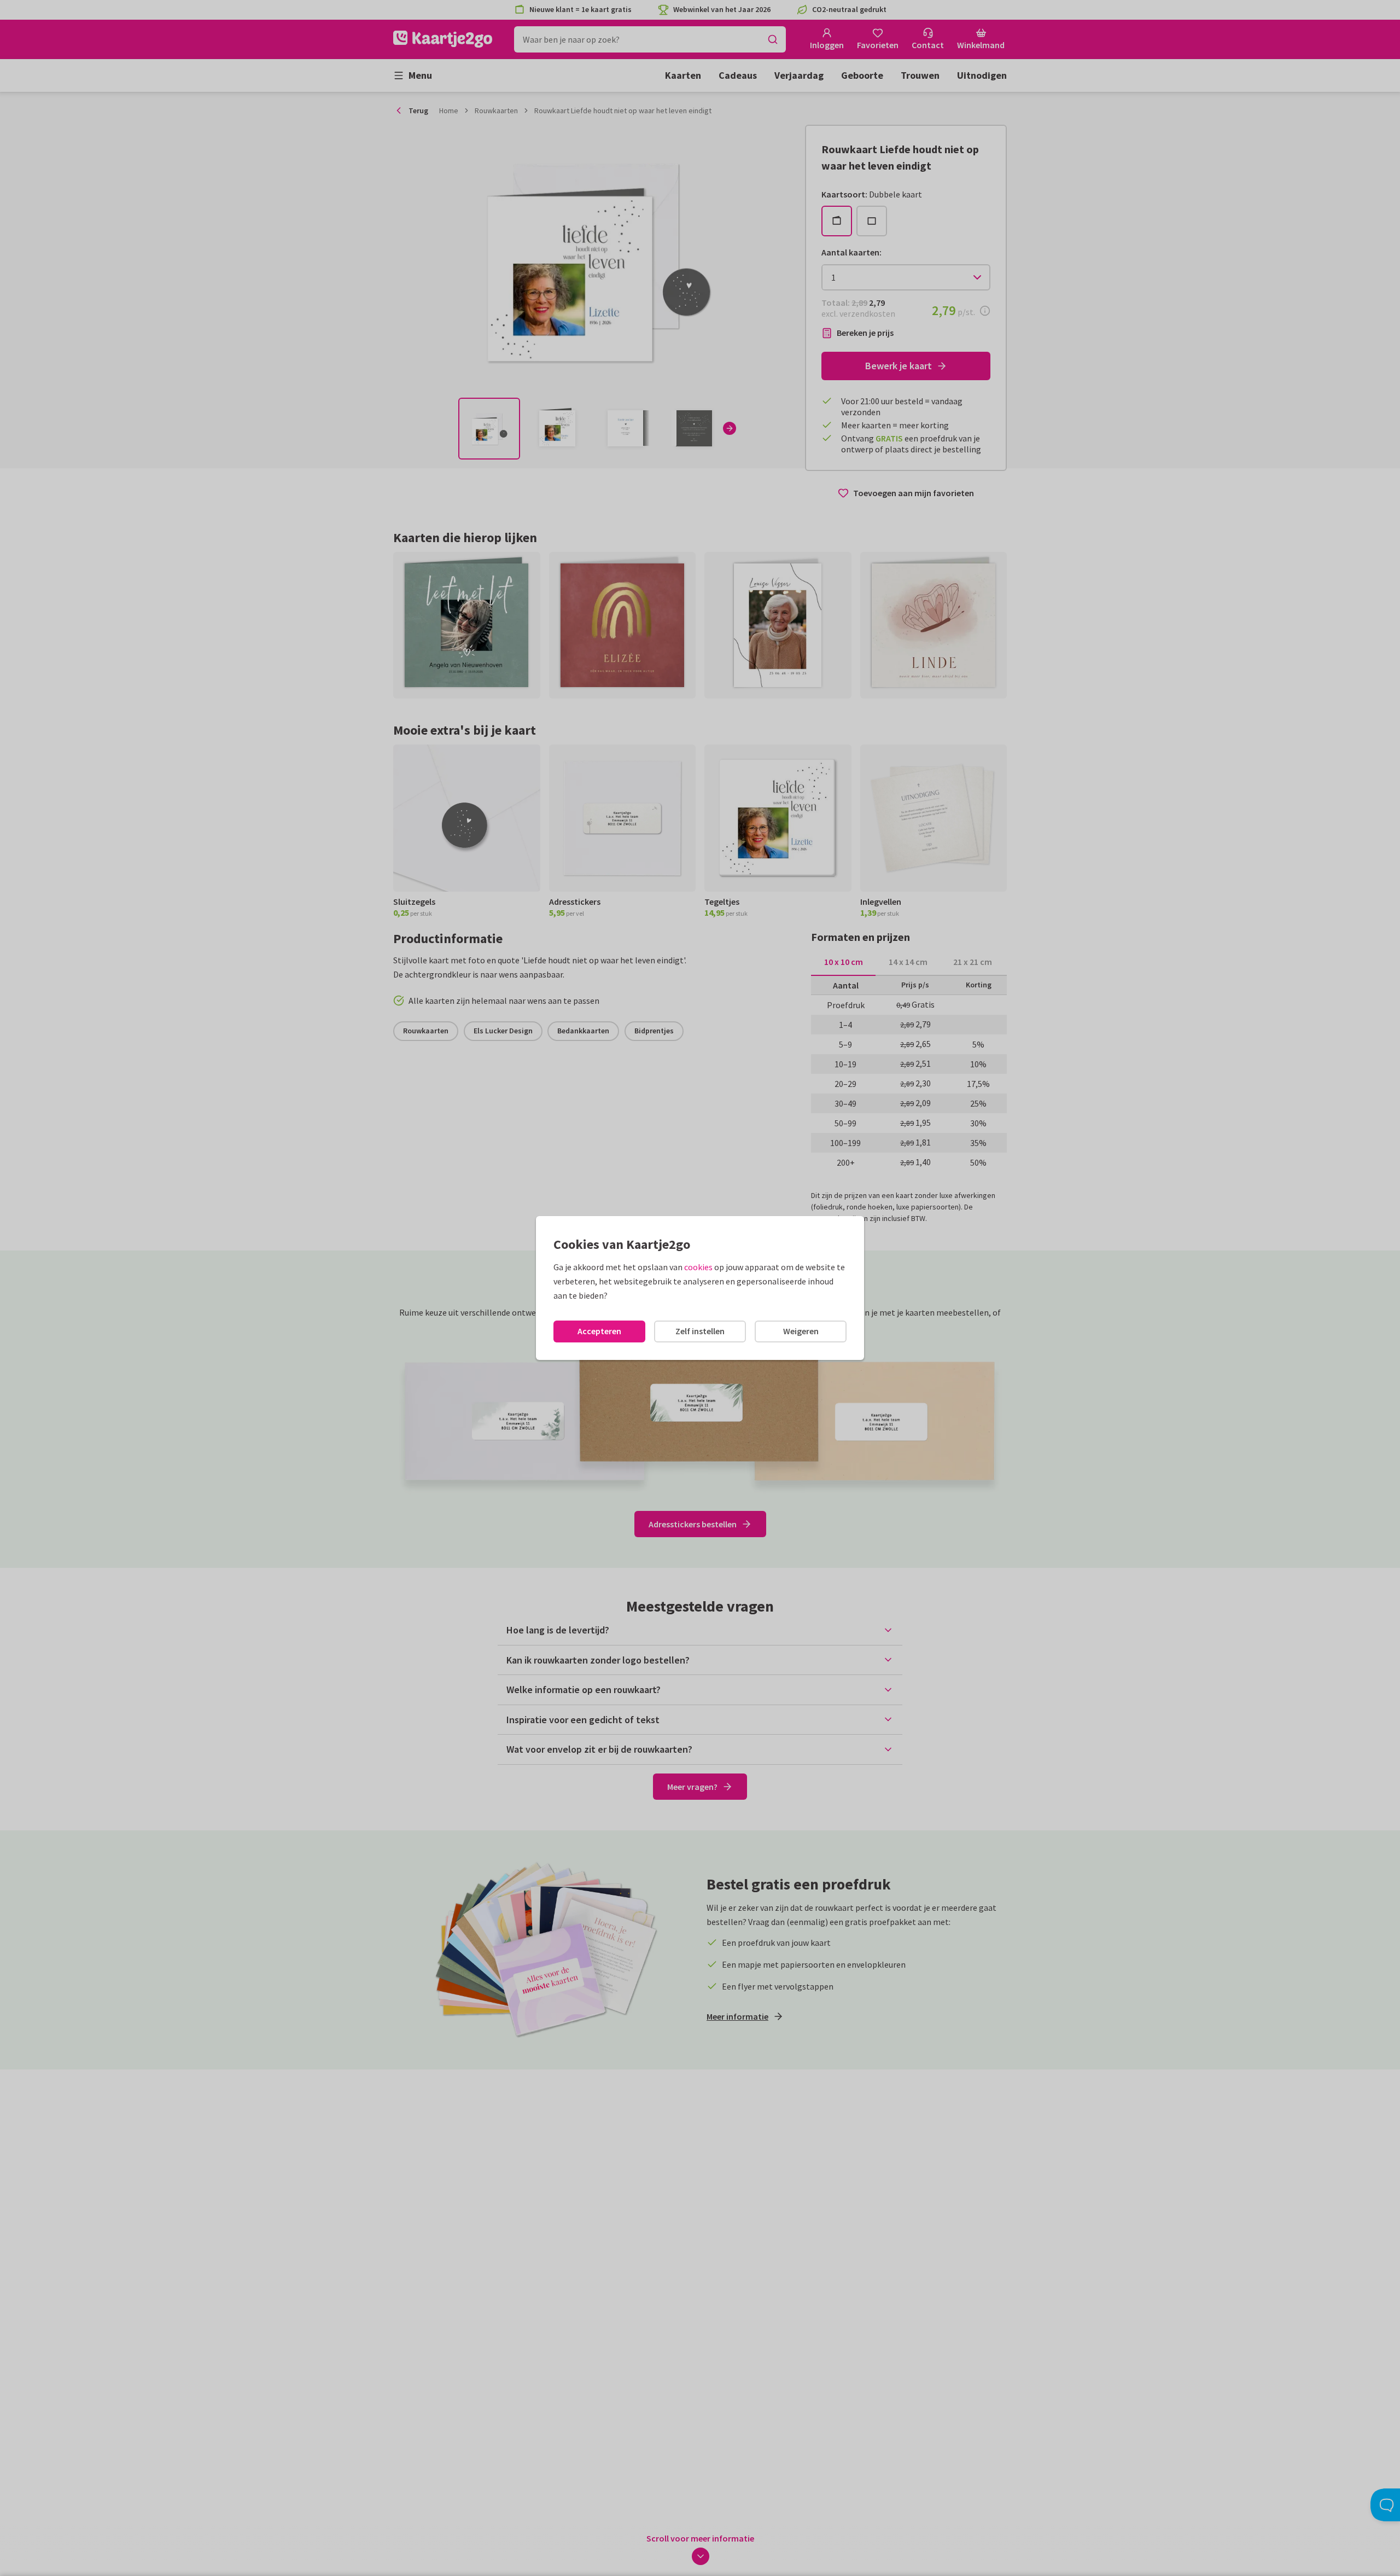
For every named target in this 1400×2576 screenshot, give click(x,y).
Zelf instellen (700, 1331)
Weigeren (801, 1331)
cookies (698, 1267)
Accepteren (599, 1331)
